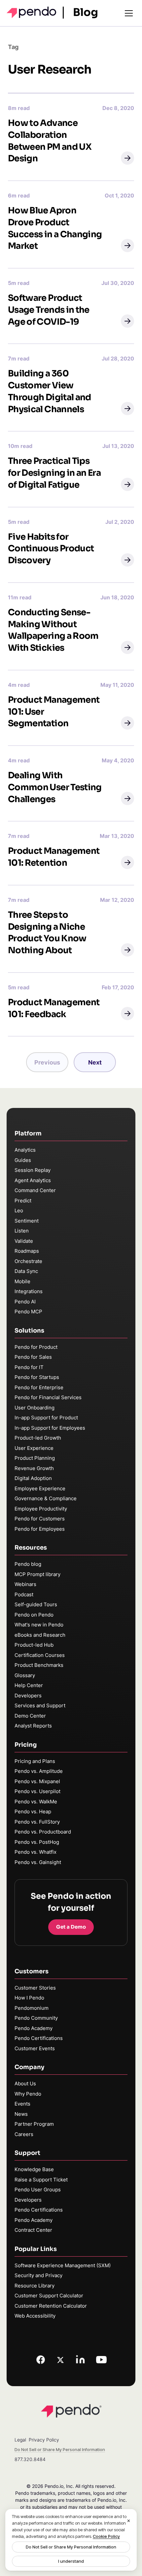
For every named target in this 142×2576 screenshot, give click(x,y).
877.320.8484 (30, 2459)
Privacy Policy (44, 2440)
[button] (127, 158)
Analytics (25, 1150)
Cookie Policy (106, 2536)
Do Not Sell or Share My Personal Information (71, 2547)
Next (95, 1062)
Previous (47, 1062)
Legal (20, 2440)
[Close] (129, 2521)
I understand (71, 2561)
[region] (71, 2540)
